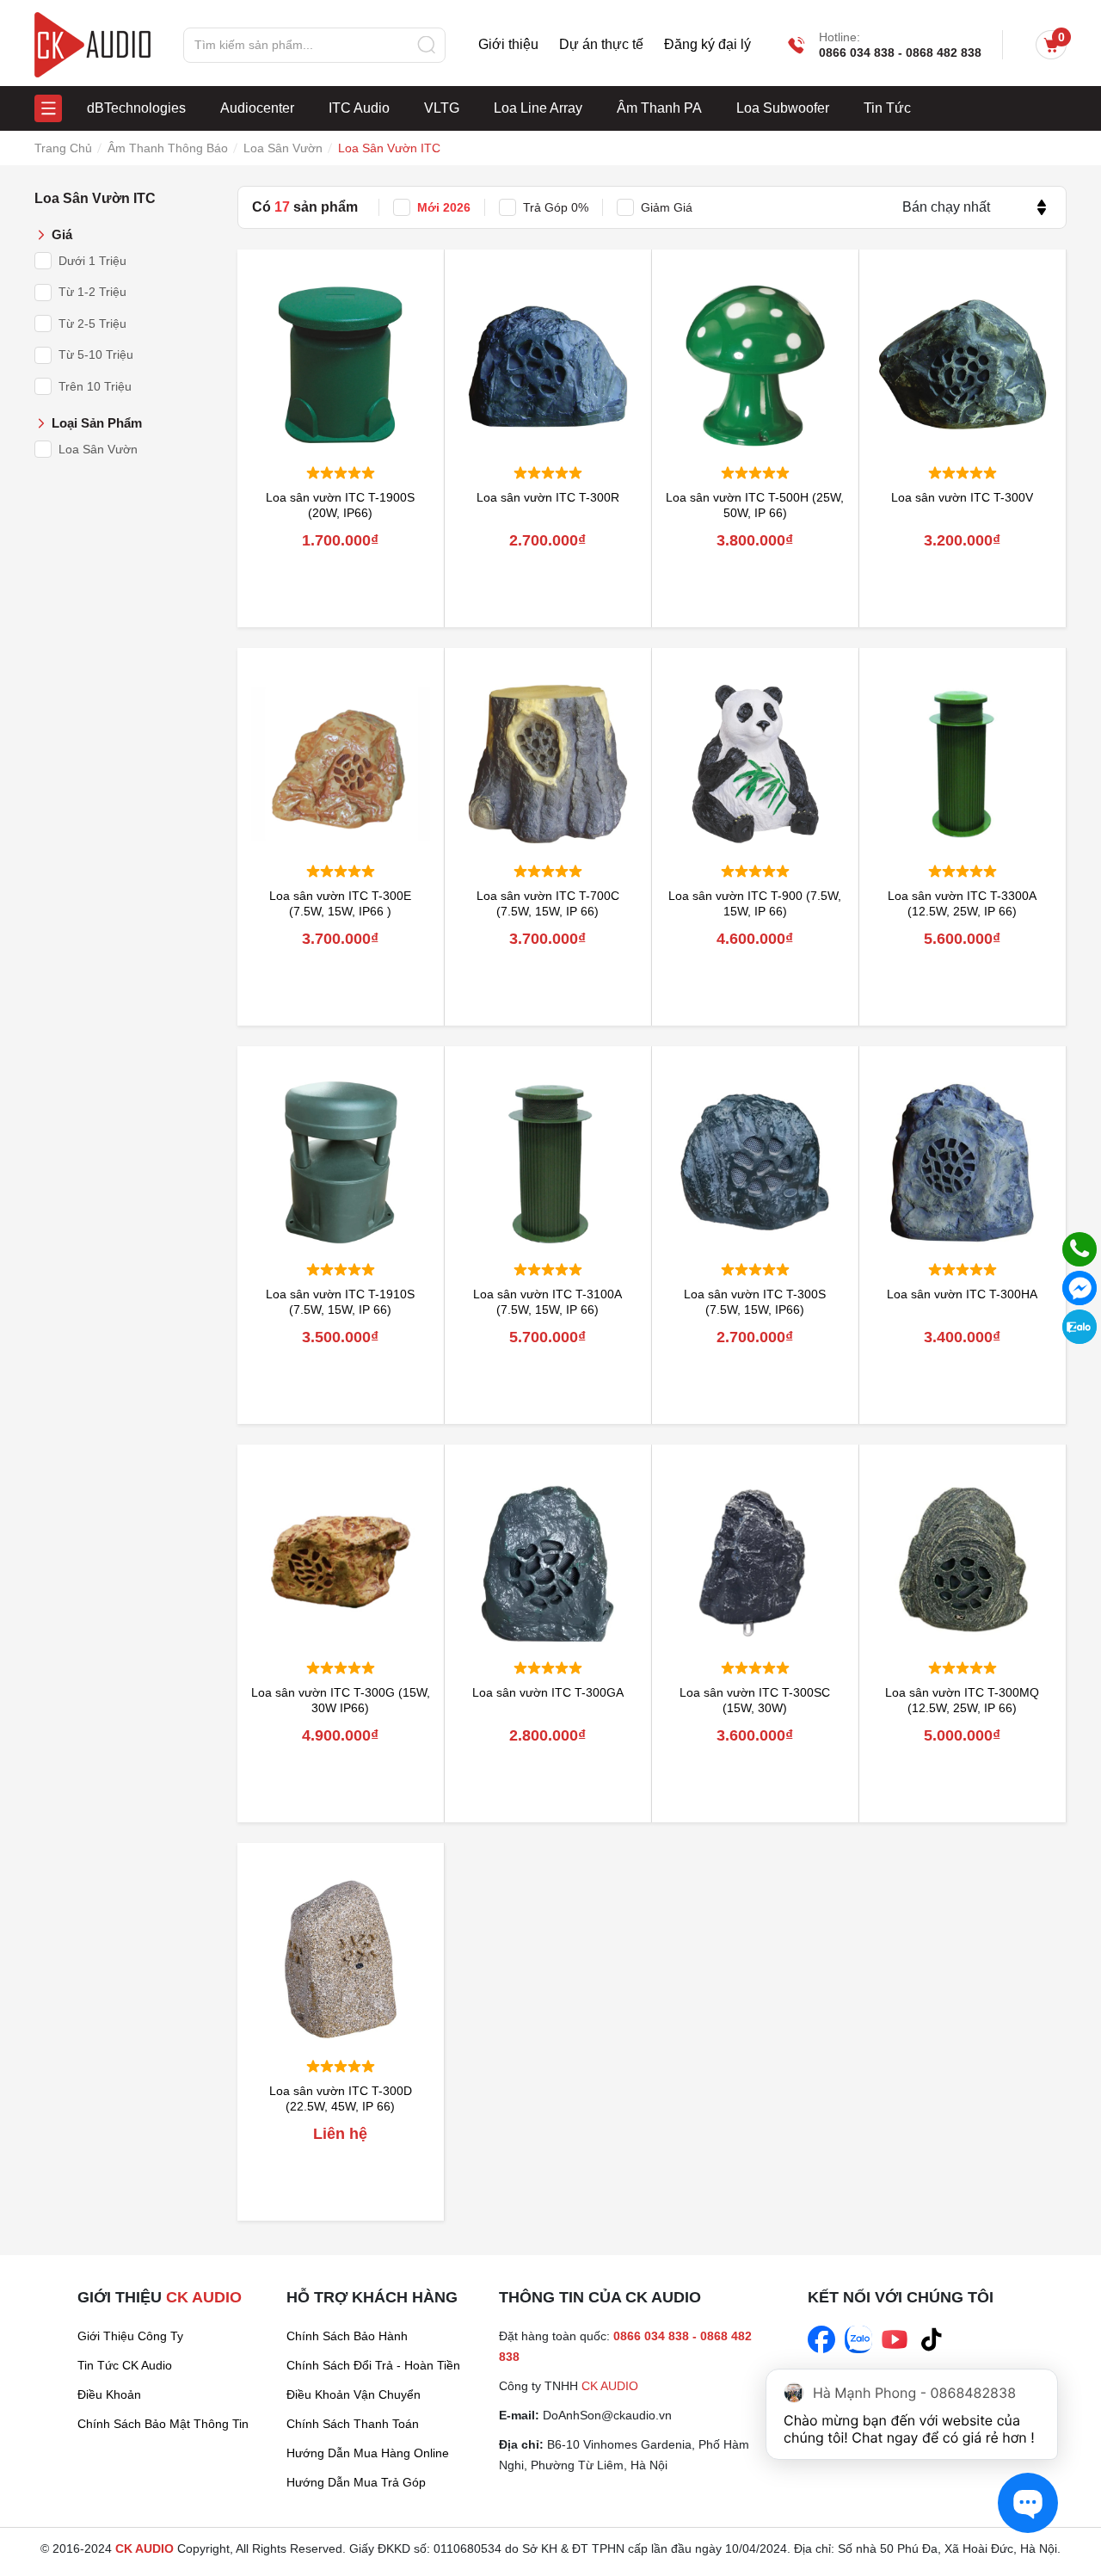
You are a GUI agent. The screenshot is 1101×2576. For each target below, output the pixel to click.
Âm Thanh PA (659, 108)
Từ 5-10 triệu (96, 354)
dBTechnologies (136, 108)
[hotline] (1079, 1249)
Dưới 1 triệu (92, 261)
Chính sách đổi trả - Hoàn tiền (373, 2365)
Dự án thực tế (601, 45)
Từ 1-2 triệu (92, 292)
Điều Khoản (109, 2394)
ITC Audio (359, 108)
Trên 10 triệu (95, 386)
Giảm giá (667, 207)
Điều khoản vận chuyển (354, 2394)
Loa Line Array (538, 108)
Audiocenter (257, 108)
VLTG (442, 108)
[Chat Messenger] (1079, 1288)
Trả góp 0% (556, 207)
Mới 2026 (444, 207)
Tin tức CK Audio (125, 2365)
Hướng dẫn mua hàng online (368, 2453)
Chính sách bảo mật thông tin (163, 2424)
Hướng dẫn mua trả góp (356, 2482)
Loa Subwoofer (783, 108)
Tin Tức (887, 108)
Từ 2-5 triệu (92, 324)
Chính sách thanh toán (353, 2424)
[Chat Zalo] (1079, 1327)
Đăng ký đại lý (707, 45)
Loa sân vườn (98, 449)
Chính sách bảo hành (347, 2336)
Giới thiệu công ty (130, 2336)
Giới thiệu (508, 45)
